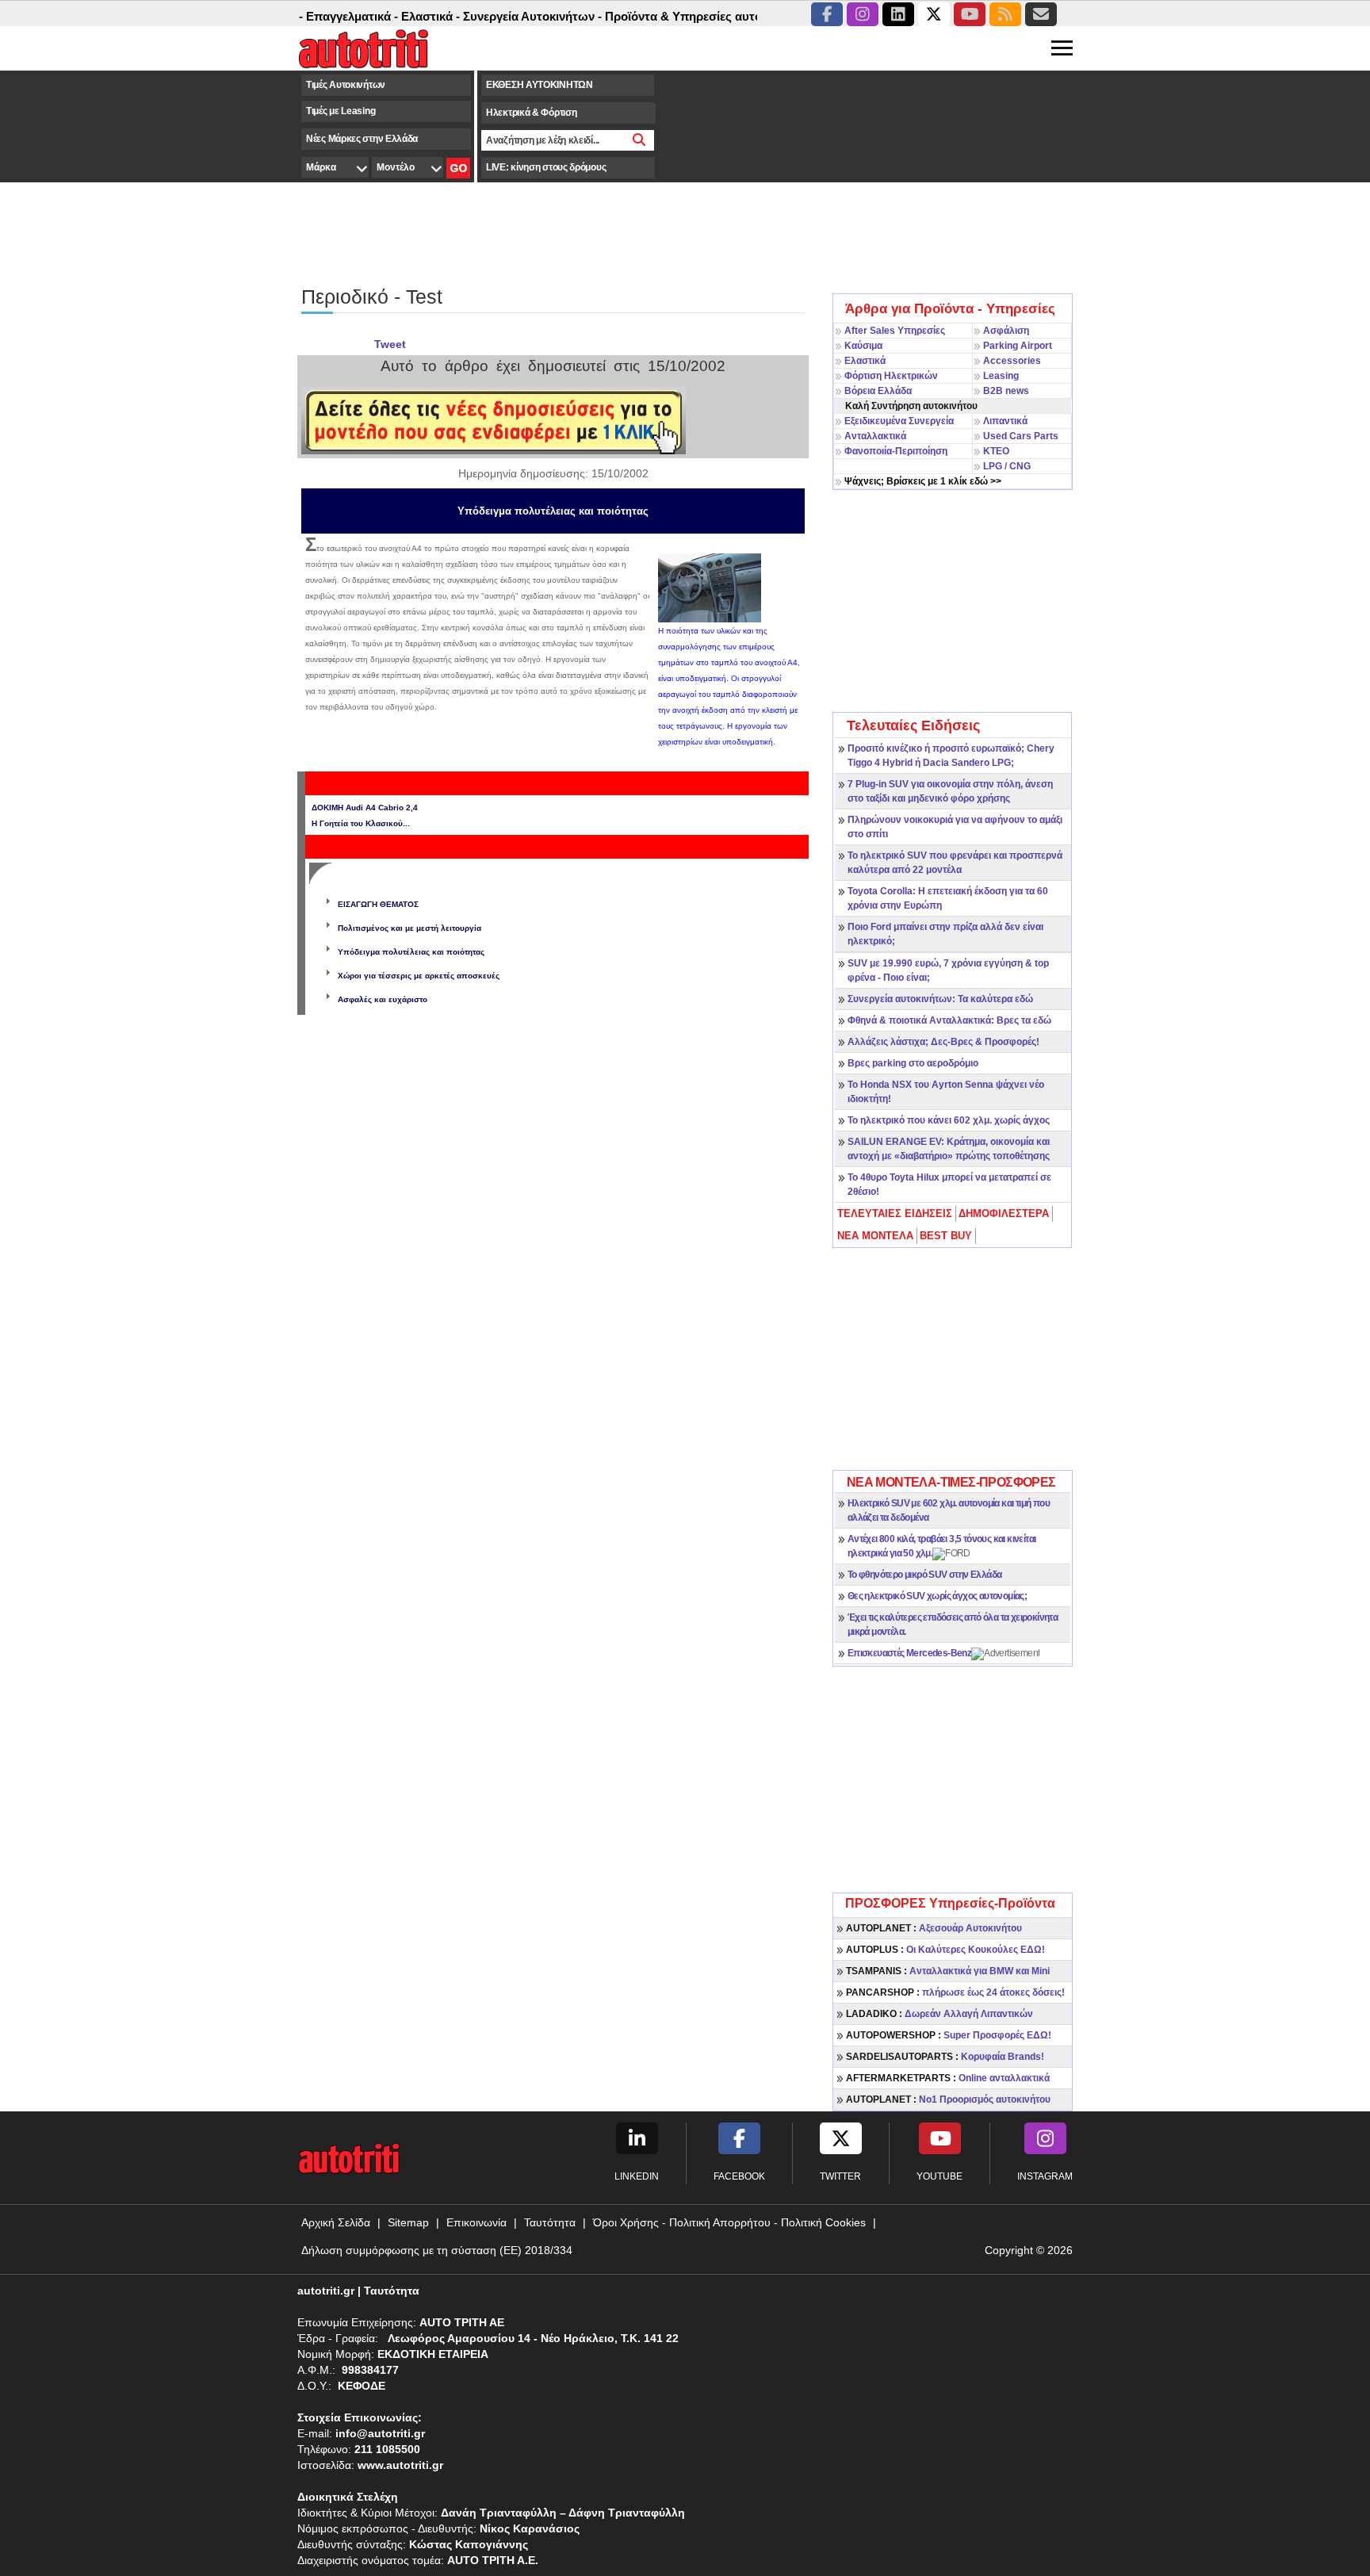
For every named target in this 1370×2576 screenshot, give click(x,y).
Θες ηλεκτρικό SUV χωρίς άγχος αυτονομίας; (937, 1596)
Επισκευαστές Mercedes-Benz (909, 1653)
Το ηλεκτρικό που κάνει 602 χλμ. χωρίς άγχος (949, 1120)
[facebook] (827, 14)
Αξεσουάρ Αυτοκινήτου (934, 1928)
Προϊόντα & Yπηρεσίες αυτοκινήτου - (674, 16)
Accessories (1012, 361)
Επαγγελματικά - (318, 16)
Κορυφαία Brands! (945, 2057)
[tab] (895, 1214)
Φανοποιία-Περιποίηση (896, 451)
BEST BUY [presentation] (946, 1236)
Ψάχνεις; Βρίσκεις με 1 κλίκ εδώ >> (923, 481)
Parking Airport (1018, 346)
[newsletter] (1041, 14)
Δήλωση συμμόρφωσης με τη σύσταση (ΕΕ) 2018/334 (437, 2250)
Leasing (1001, 376)
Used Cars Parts (1021, 436)
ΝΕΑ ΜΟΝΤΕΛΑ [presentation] (875, 1236)
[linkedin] (898, 14)
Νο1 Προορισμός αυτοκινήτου (948, 2099)
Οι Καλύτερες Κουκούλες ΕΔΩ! (945, 1950)
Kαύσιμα (863, 346)
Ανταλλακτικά (875, 436)
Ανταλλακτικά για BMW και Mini (948, 1971)
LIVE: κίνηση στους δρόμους (546, 167)
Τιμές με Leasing (341, 111)
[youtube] (970, 14)
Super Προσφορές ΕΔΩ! (949, 2035)
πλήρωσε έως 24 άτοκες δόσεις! (955, 1992)
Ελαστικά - (396, 16)
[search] (639, 140)
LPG (993, 466)
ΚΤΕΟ (996, 451)
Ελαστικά (865, 361)
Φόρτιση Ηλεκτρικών (891, 376)
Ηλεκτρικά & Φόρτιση (531, 113)
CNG (1020, 466)
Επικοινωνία (476, 2222)
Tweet (390, 344)
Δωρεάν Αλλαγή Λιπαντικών (939, 2014)
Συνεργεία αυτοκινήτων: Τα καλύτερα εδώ (940, 999)
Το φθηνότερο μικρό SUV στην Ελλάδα (925, 1575)
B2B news (1006, 391)
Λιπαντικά (1005, 421)
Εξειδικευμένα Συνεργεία (899, 421)
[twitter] (934, 14)
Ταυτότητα (550, 2222)
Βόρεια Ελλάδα (878, 391)
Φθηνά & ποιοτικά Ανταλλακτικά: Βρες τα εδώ (949, 1020)
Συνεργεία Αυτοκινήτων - (498, 16)
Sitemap (408, 2222)
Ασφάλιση (1006, 331)
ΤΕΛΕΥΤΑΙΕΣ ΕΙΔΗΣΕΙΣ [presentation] (895, 1213)
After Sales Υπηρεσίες (895, 331)
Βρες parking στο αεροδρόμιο (913, 1063)
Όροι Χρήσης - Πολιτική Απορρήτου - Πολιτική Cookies (729, 2222)
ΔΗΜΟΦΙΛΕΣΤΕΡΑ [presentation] (1004, 1213)
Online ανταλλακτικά (948, 2078)
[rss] (1005, 14)
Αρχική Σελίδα (336, 2222)
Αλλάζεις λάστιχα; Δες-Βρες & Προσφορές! (943, 1042)
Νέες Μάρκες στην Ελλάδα (362, 139)
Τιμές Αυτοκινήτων (346, 85)
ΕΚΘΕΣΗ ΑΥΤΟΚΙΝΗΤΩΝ (540, 85)
